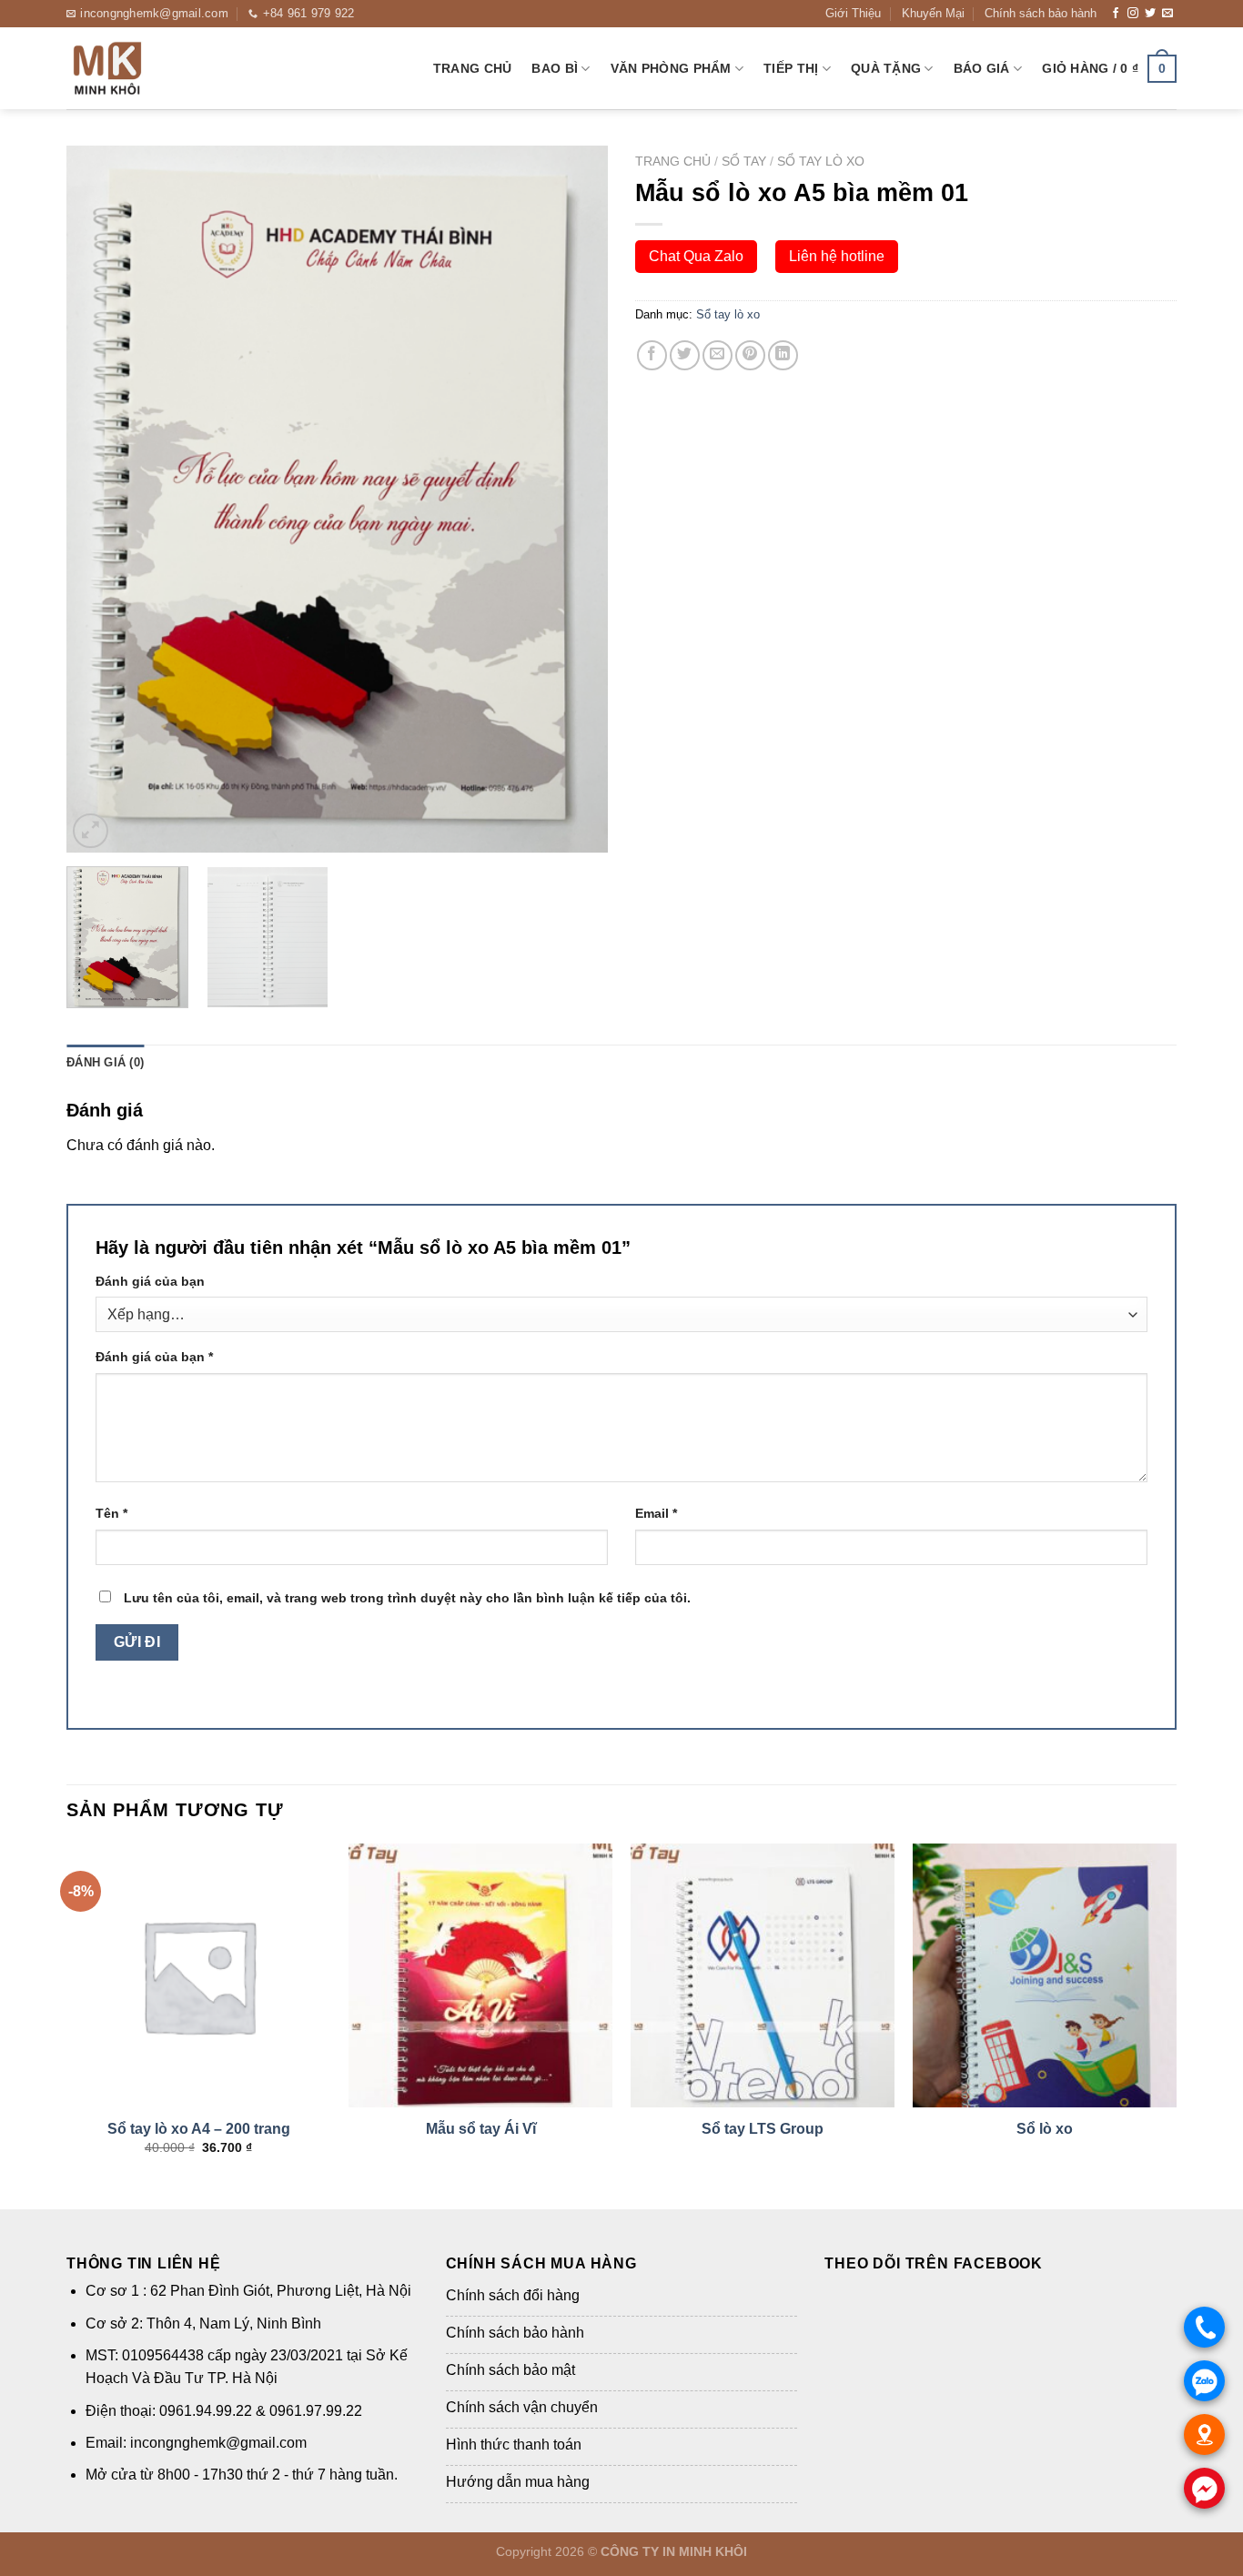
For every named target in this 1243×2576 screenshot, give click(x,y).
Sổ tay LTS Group (763, 2129)
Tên (111, 1513)
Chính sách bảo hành (1041, 13)
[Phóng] (91, 831)
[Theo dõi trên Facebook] (1116, 14)
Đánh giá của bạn (150, 1281)
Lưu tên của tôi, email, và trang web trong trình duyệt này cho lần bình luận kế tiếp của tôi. (407, 1598)
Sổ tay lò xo (821, 162)
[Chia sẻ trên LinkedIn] (783, 355)
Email (656, 1513)
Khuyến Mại (933, 13)
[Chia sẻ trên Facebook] (652, 355)
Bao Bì (555, 68)
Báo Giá (982, 68)
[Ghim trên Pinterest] (750, 355)
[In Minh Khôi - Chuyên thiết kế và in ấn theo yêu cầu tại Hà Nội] (157, 68)
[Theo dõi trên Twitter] (1150, 14)
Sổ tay (744, 162)
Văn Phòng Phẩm (671, 68)
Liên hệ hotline (837, 256)
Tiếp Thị (791, 68)
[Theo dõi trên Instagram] (1133, 14)
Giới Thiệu (853, 13)
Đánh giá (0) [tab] (105, 1062)
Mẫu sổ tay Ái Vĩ (481, 2129)
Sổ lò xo (1045, 2129)
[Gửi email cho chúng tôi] (1167, 14)
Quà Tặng (886, 68)
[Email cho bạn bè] (718, 355)
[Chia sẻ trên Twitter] (685, 355)
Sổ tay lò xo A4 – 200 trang (199, 2129)
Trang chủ (473, 68)
